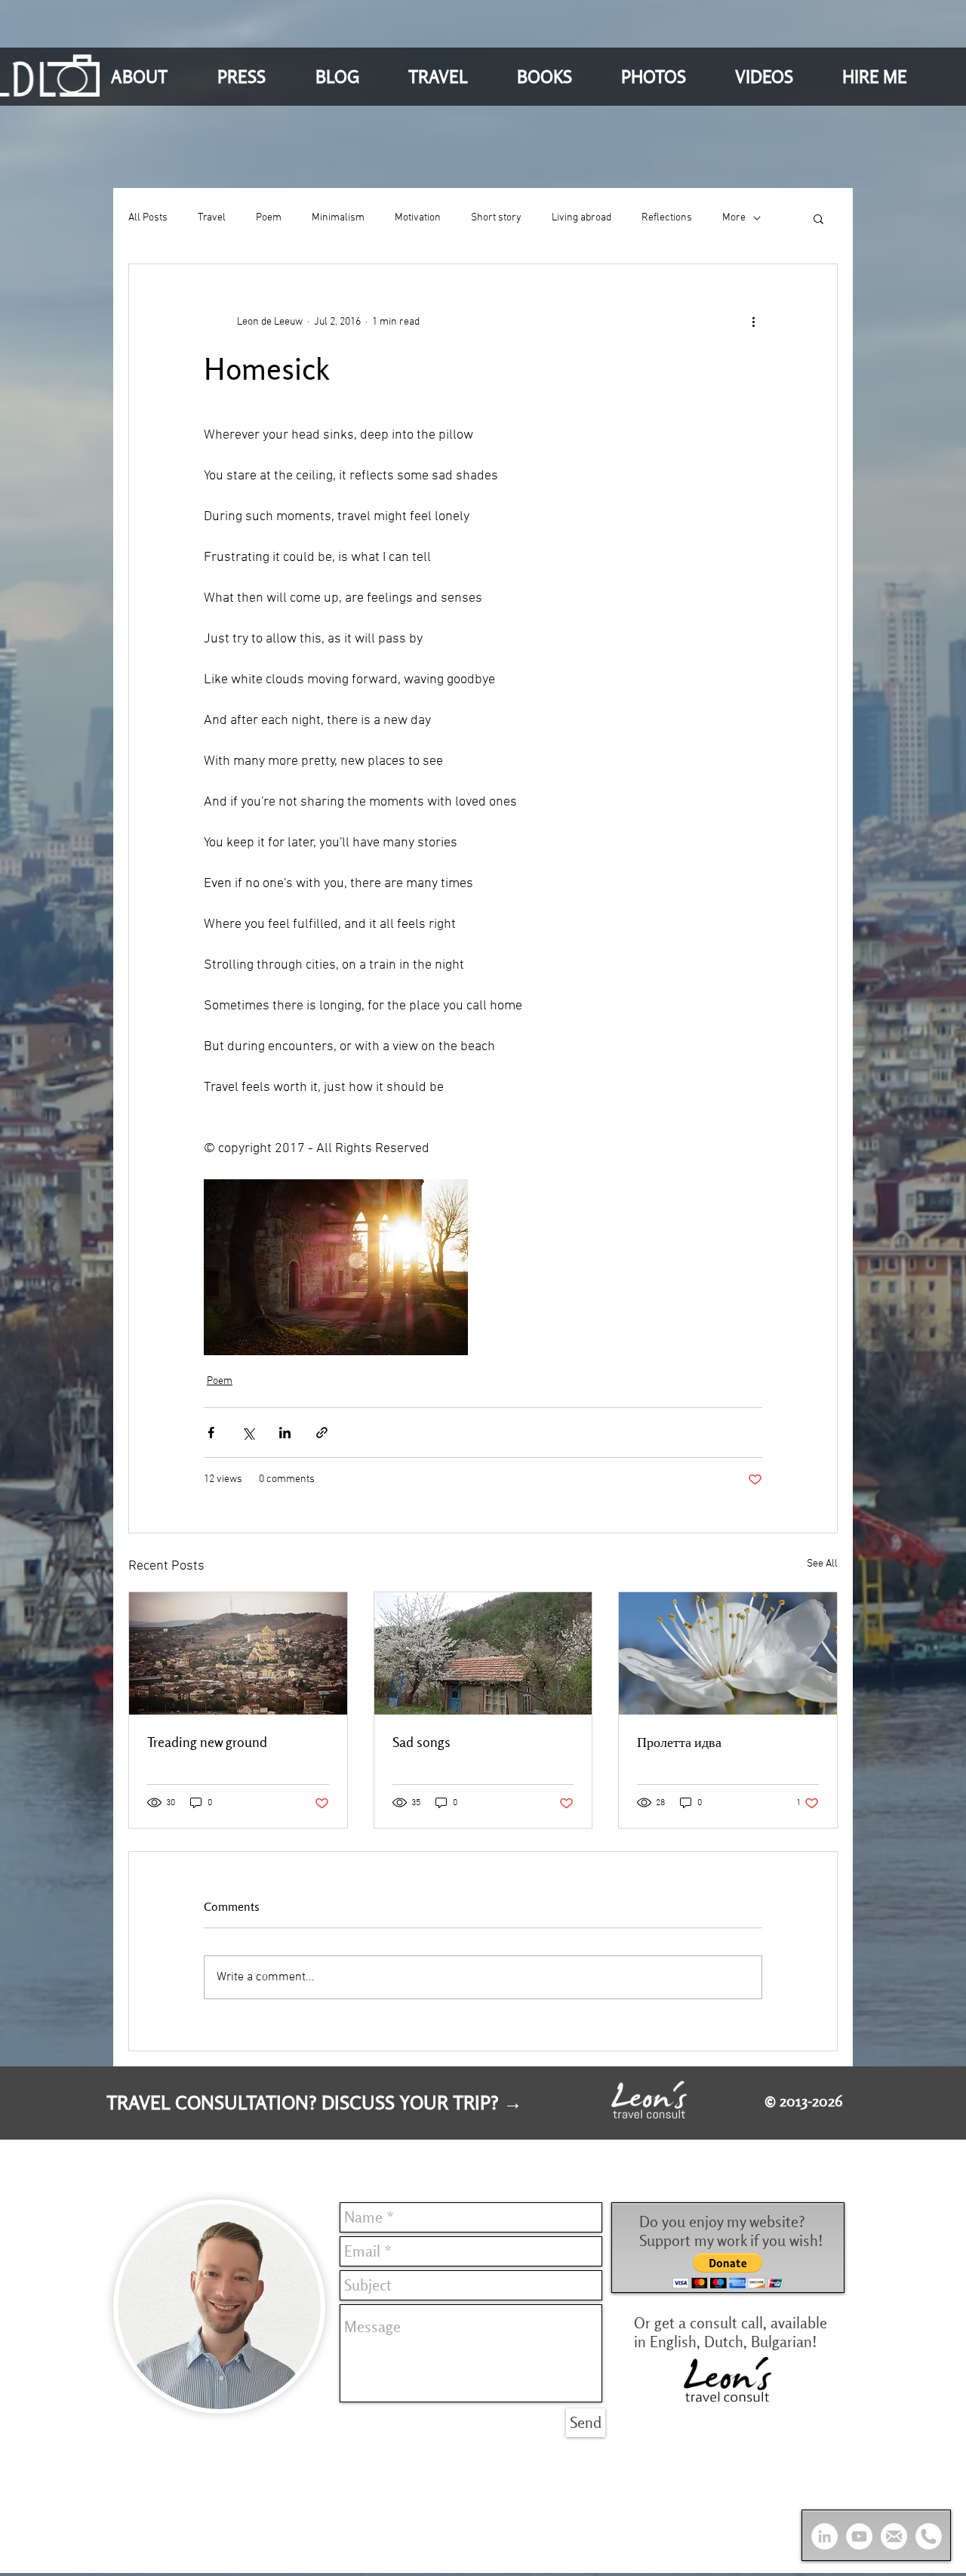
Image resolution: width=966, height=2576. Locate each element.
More (734, 218)
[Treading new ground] (238, 1653)
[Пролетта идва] (728, 1653)
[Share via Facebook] (211, 1433)
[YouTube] (859, 2536)
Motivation (418, 218)
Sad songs (421, 1742)
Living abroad (581, 218)
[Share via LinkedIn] (285, 1433)
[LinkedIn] (824, 2536)
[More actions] (753, 322)
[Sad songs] (483, 1653)
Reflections (667, 218)
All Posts (148, 218)
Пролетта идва (679, 1742)
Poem (269, 218)
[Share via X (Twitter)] (248, 1433)
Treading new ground (207, 1742)
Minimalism (338, 218)
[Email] (894, 2536)
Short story (496, 218)
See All (822, 1564)
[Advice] (929, 2536)
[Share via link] (322, 1433)
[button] (153, 76)
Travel (212, 218)
